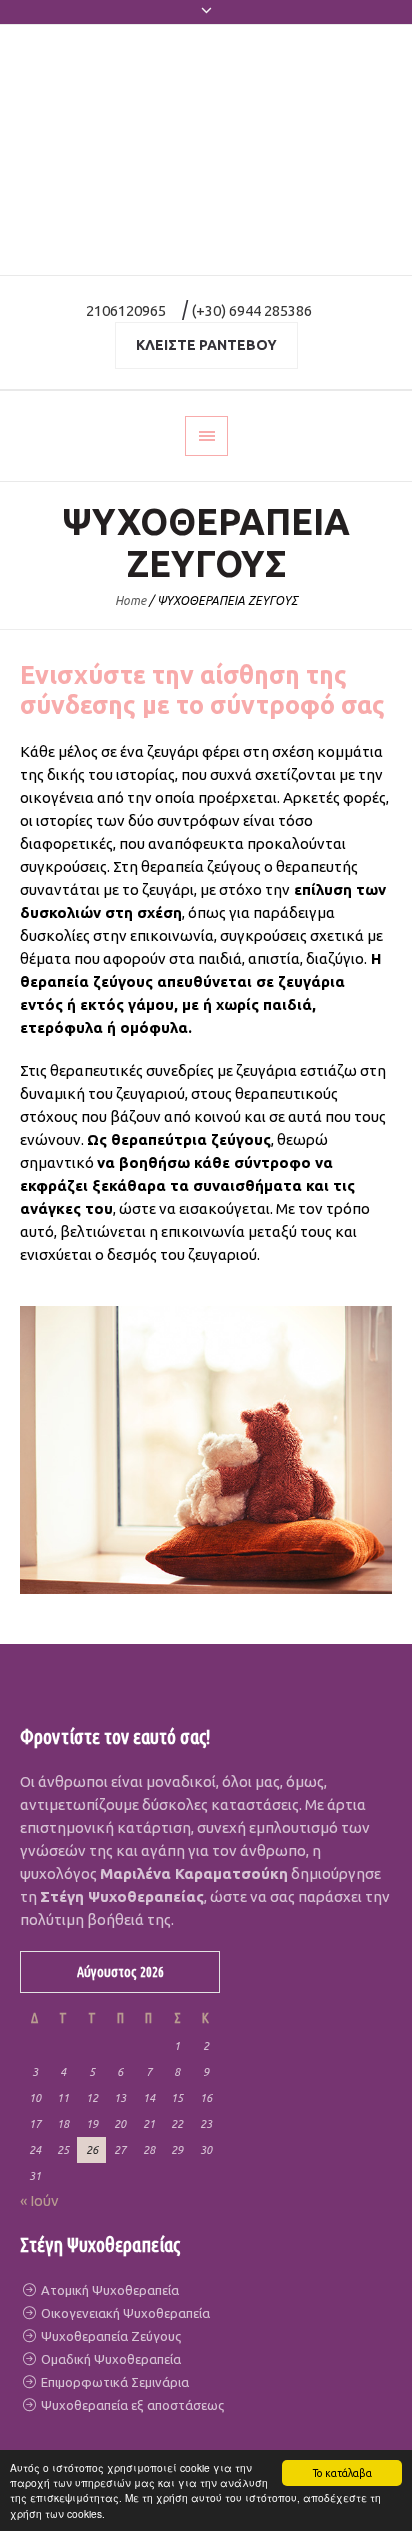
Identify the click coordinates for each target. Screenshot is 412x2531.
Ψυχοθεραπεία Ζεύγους (109, 2336)
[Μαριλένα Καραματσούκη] (206, 150)
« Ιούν (39, 2200)
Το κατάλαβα (342, 2473)
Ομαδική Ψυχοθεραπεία (109, 2359)
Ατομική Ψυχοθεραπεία (108, 2290)
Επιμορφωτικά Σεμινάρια (113, 2382)
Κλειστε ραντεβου (206, 345)
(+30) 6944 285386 (252, 310)
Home (130, 600)
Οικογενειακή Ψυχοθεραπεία (124, 2313)
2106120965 (126, 310)
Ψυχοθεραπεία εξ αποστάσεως (131, 2405)
